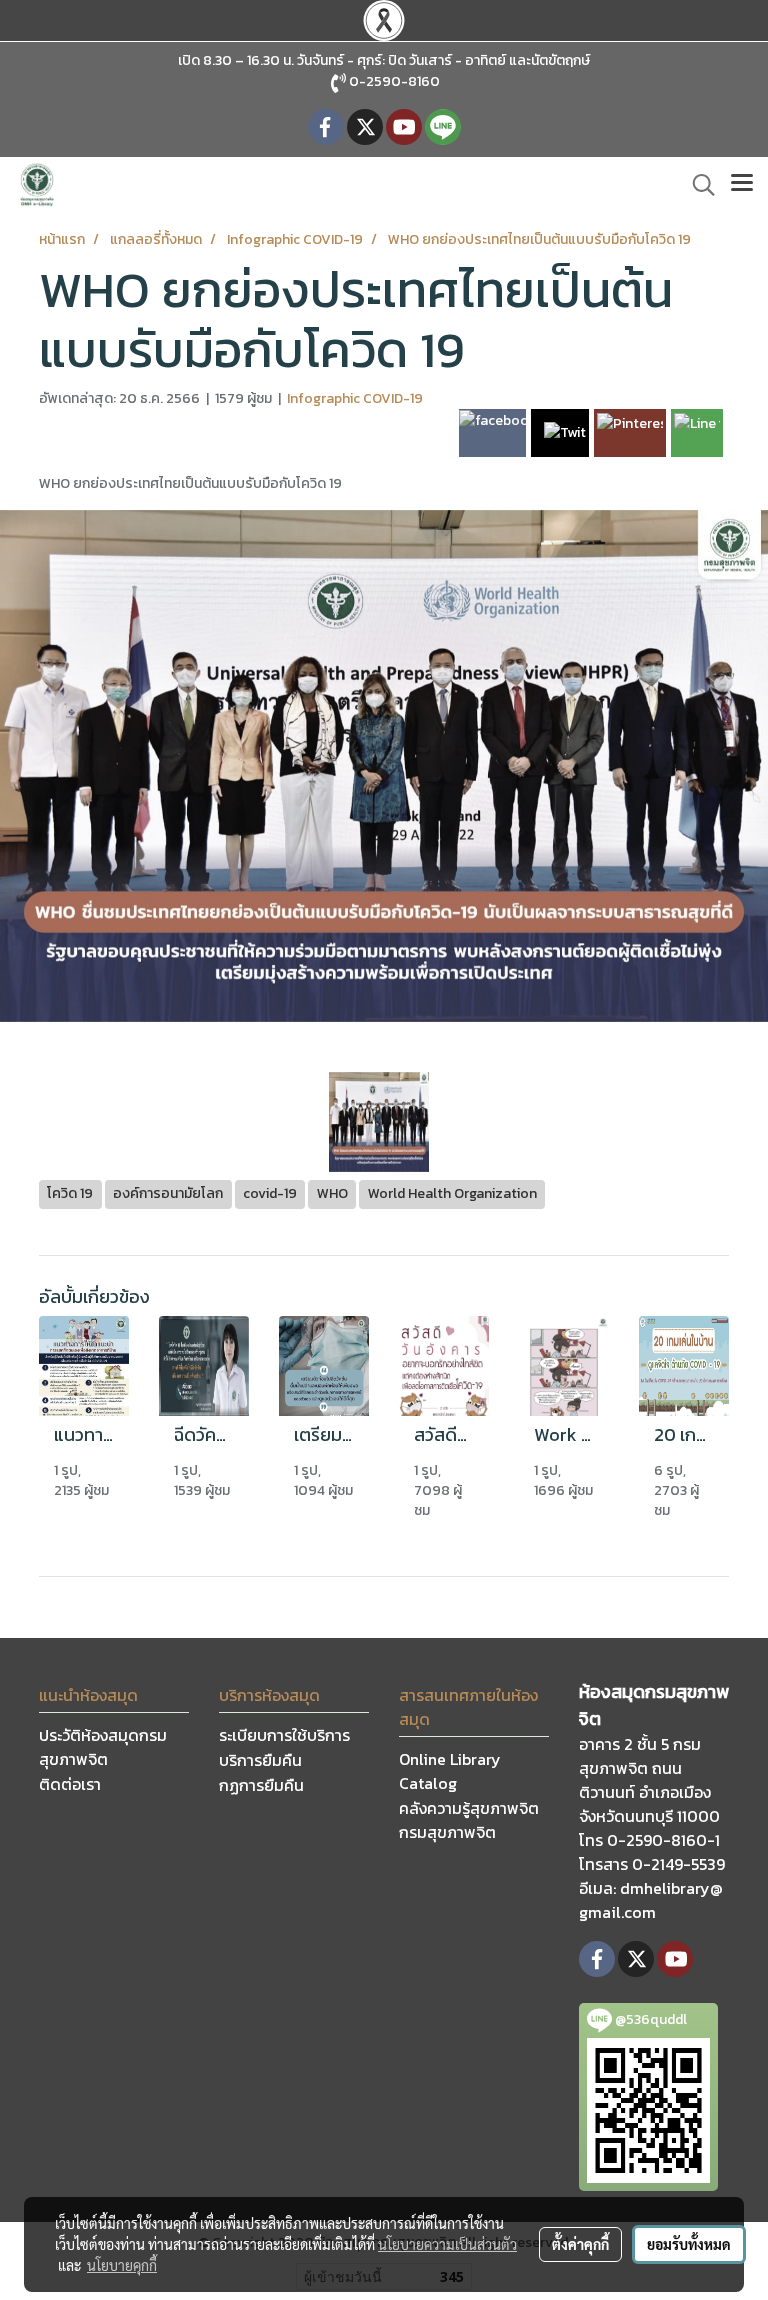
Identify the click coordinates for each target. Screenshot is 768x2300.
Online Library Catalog (450, 1771)
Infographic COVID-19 (355, 398)
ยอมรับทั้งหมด (689, 2244)
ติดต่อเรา (70, 1784)
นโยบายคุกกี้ (122, 2265)
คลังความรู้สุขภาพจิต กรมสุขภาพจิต (469, 1820)
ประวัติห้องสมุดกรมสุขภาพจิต (103, 1747)
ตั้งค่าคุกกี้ (580, 2244)
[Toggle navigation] (742, 185)
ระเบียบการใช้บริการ (284, 1735)
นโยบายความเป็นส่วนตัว (447, 2244)
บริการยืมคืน (260, 1760)
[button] (697, 185)
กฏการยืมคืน (261, 1785)
